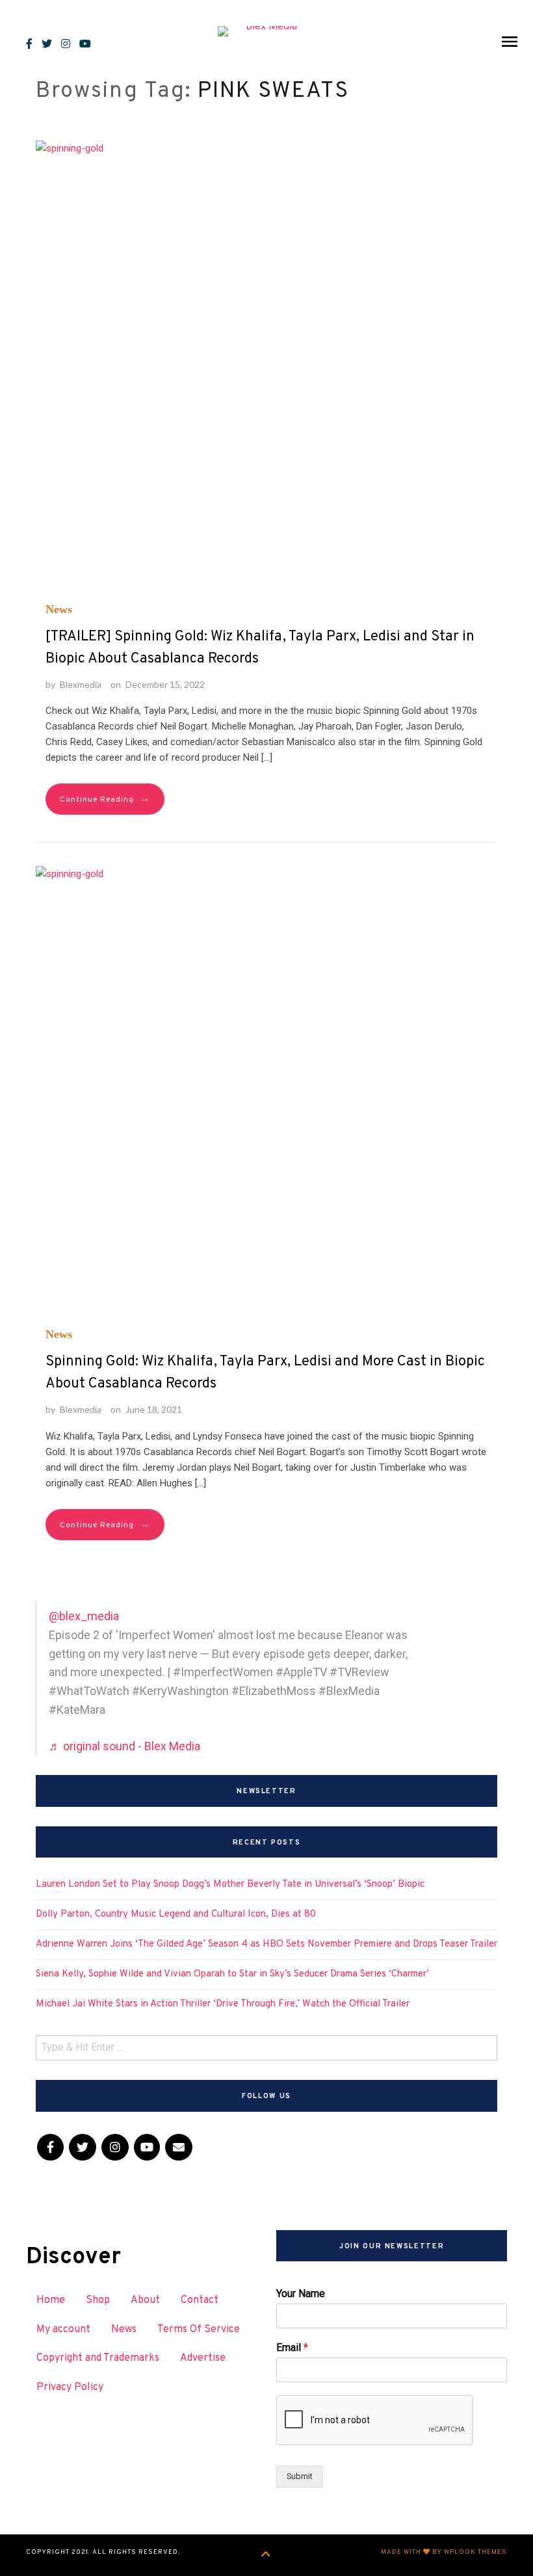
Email (292, 2347)
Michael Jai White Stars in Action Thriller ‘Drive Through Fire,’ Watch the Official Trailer (223, 2004)
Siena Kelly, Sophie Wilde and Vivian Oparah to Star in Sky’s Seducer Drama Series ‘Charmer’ (232, 1974)
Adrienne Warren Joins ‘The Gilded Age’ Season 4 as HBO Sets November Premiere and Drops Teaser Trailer (266, 1944)
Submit (300, 2476)
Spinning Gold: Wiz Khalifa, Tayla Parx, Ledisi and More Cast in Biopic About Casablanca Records (265, 1373)
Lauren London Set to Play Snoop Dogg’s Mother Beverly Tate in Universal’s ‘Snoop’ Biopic (230, 1885)
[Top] (266, 2555)
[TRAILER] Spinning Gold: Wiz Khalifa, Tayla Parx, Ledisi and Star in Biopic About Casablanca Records (260, 648)
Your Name (301, 2293)
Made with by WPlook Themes (444, 2552)
